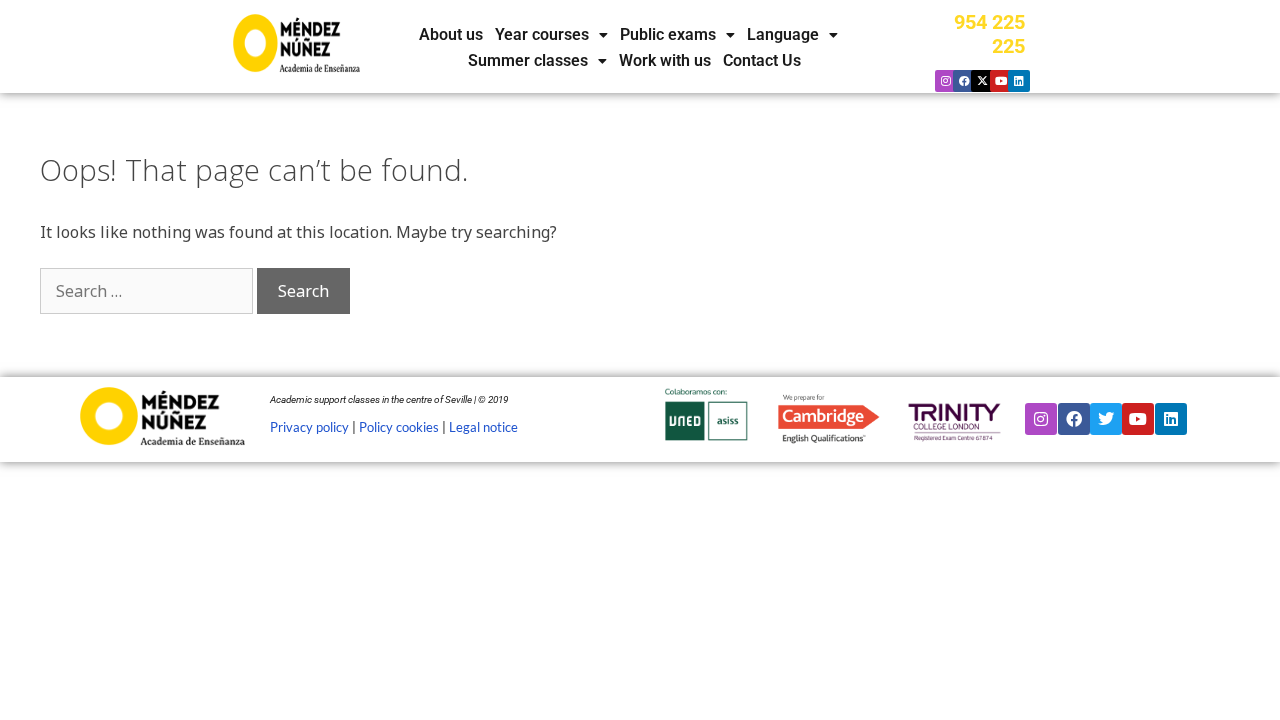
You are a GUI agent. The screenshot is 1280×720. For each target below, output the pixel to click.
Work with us (665, 61)
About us (451, 35)
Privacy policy (309, 427)
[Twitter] (1106, 419)
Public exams (668, 35)
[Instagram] (946, 81)
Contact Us (762, 61)
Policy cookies (399, 427)
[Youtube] (1001, 81)
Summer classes (528, 61)
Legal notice (483, 427)
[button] (551, 35)
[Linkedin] (1019, 81)
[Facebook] (964, 81)
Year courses (542, 35)
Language (783, 35)
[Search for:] (148, 291)
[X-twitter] (982, 81)
